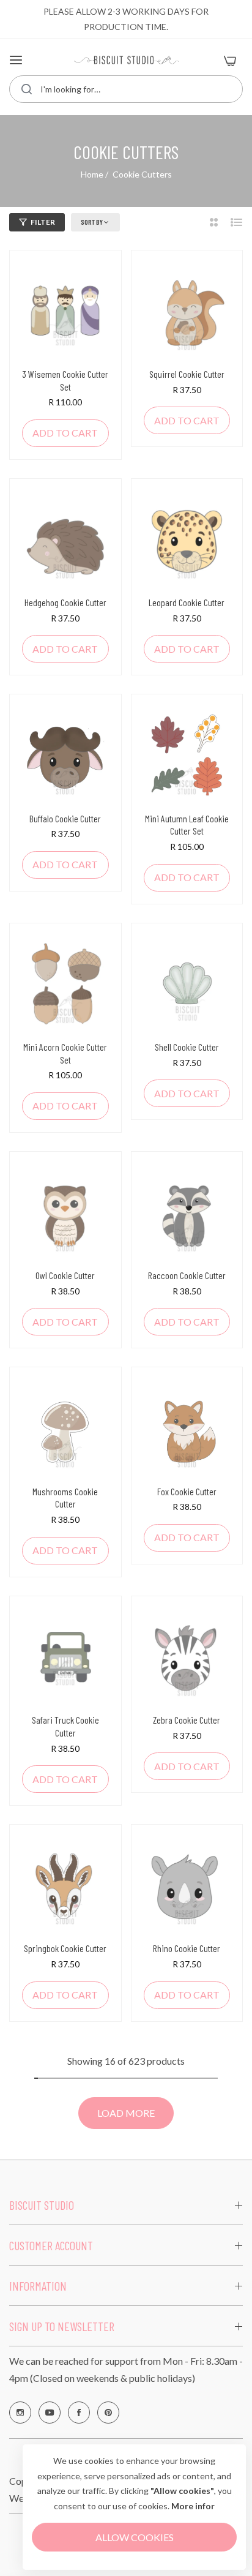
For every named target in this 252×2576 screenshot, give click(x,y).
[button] (65, 433)
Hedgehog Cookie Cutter (65, 602)
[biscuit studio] (126, 60)
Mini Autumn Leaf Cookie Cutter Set (187, 825)
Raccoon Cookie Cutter (187, 1275)
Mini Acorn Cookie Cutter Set (65, 1053)
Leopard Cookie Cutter (187, 602)
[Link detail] (20, 2413)
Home (92, 174)
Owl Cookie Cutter (65, 1275)
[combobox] (126, 89)
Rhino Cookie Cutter (187, 1948)
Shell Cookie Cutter (187, 1047)
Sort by (92, 222)
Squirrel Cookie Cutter (187, 374)
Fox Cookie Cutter (187, 1491)
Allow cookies (135, 2537)
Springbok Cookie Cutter (65, 1948)
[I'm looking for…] (27, 89)
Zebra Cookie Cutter (187, 1720)
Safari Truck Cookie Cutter (65, 1726)
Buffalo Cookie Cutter (65, 818)
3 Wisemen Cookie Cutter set (65, 380)
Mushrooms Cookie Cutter (65, 1498)
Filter (43, 222)
